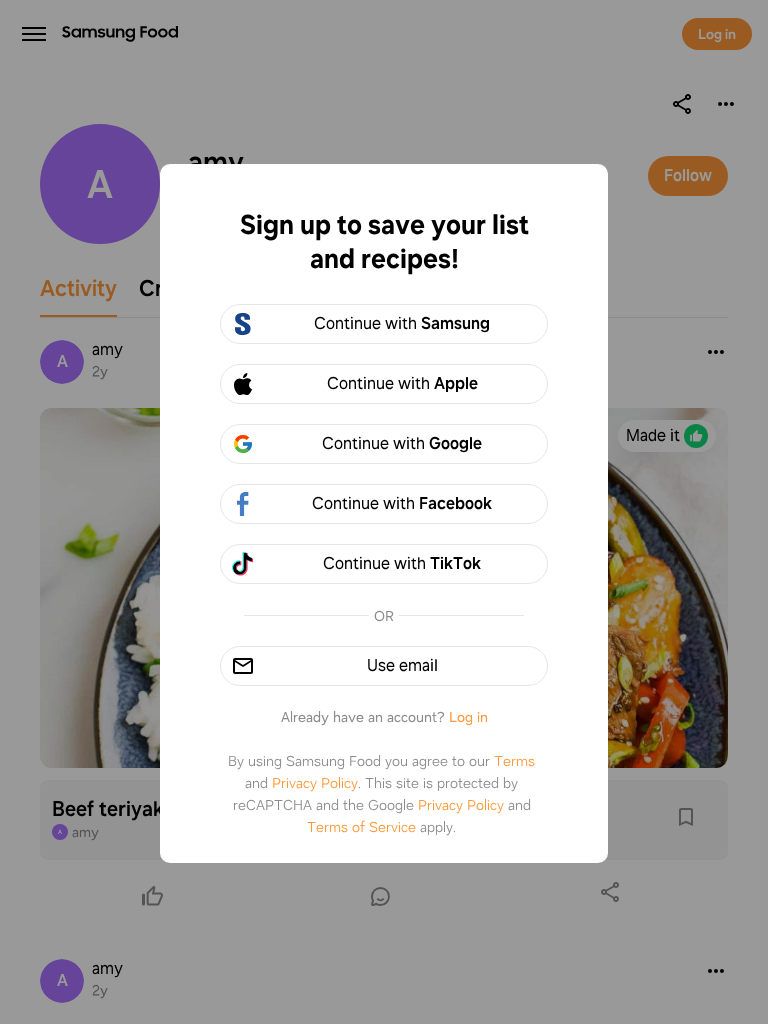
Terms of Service (361, 827)
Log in (468, 717)
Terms (514, 761)
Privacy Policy (315, 783)
